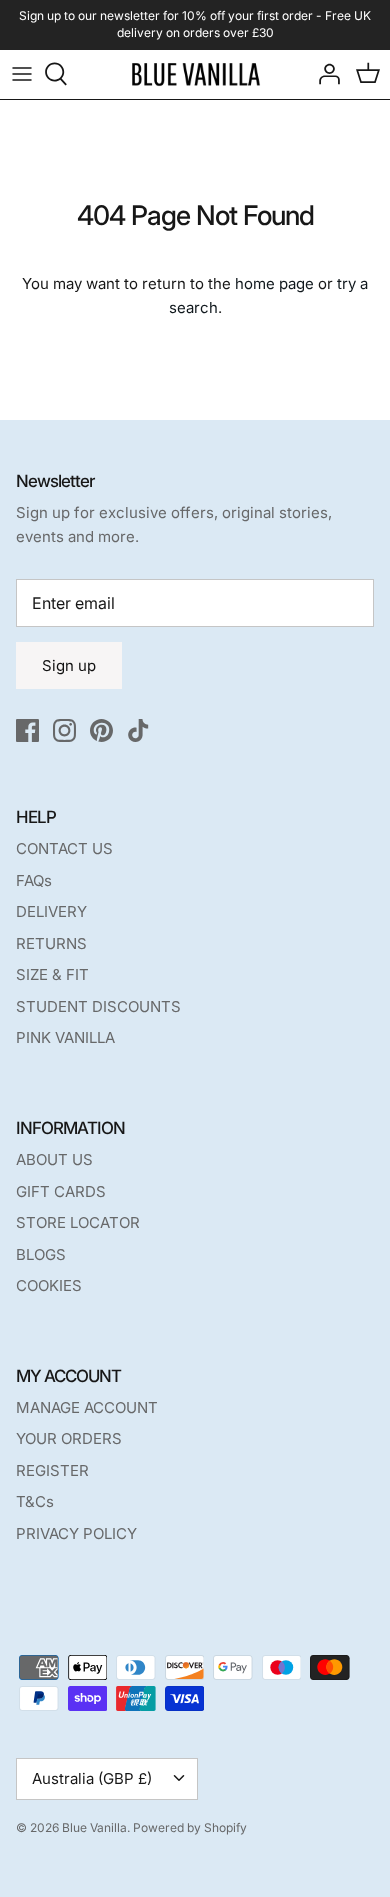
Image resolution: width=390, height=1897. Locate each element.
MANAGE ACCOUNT (87, 1407)
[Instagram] (64, 730)
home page (274, 283)
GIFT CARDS (61, 1191)
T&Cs (35, 1501)
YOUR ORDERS (69, 1438)
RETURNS (51, 943)
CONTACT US (64, 848)
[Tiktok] (138, 730)
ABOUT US (54, 1159)
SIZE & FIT (52, 974)
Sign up (69, 665)
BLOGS (41, 1254)
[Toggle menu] (22, 74)
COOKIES (49, 1285)
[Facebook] (27, 730)
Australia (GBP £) (92, 1778)
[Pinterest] (101, 730)
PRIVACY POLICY (76, 1533)
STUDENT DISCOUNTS (98, 1006)
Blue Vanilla (94, 1827)
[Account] (324, 74)
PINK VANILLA (65, 1037)
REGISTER (52, 1470)
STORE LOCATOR (78, 1222)
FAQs (34, 880)
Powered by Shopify (190, 1827)
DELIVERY (51, 911)
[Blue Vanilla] (195, 74)
